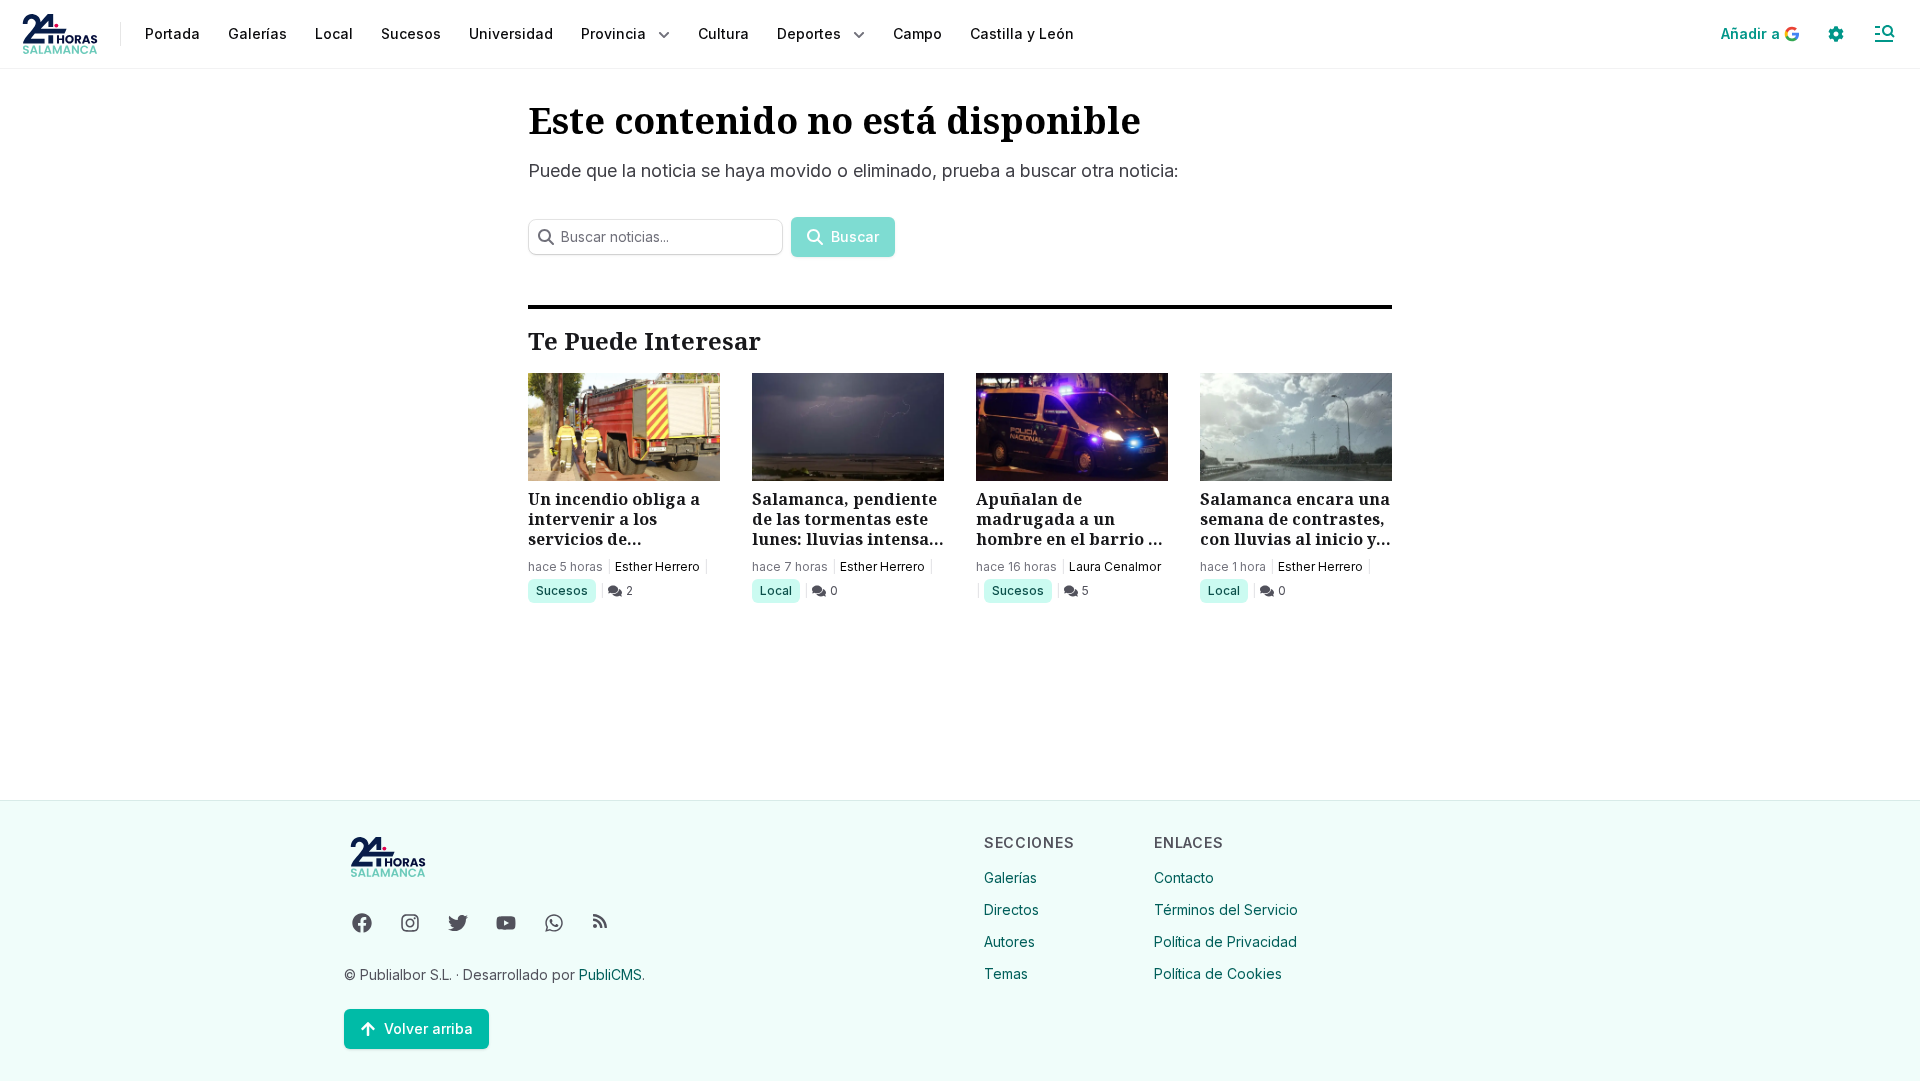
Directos (1011, 909)
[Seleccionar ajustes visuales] (1836, 34)
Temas (1006, 973)
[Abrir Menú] (1884, 34)
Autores (1009, 941)
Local (779, 590)
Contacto (1184, 877)
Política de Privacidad (1225, 941)
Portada (172, 33)
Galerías (257, 33)
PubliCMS (610, 974)
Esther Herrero (657, 566)
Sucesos (565, 590)
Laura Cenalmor (1115, 566)
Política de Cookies (1218, 973)
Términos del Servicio (1226, 909)
